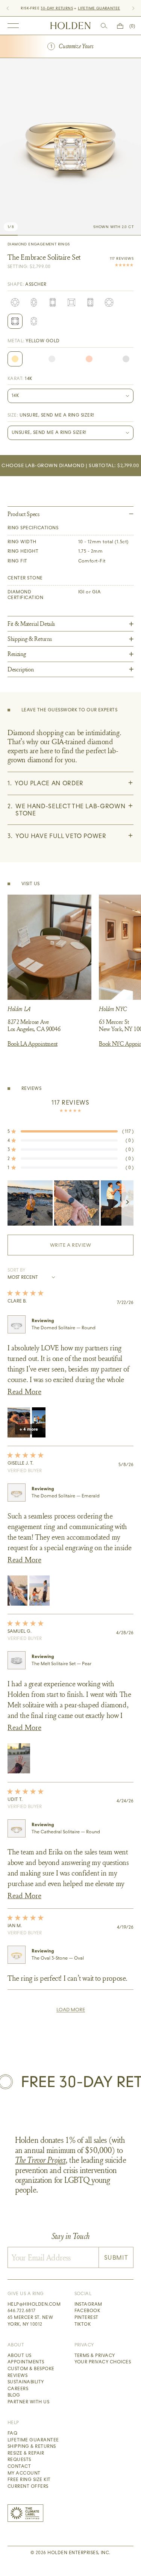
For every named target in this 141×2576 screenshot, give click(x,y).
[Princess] (71, 302)
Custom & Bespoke (31, 2369)
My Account (24, 2473)
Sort (14, 1270)
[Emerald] (53, 302)
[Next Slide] (127, 1203)
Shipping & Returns (32, 2446)
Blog (14, 2395)
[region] (70, 1203)
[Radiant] (90, 302)
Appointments (26, 2362)
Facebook (87, 2311)
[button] (70, 1131)
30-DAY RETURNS (57, 8)
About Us (20, 2355)
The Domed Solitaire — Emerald (66, 1496)
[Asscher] (15, 321)
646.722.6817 (22, 2311)
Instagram (88, 2304)
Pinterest (86, 2317)
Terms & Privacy (95, 2355)
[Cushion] (109, 302)
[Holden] (70, 26)
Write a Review (83, 1249)
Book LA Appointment (33, 1044)
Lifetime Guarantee (33, 2440)
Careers (18, 2389)
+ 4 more (29, 1429)
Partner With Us (28, 2402)
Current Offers (28, 2486)
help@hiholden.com (34, 2304)
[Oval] (34, 302)
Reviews (17, 2375)
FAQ (12, 2433)
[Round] (15, 302)
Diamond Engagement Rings (39, 244)
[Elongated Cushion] (34, 321)
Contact (19, 2466)
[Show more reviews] (71, 2010)
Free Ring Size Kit (29, 2479)
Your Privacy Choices (103, 2362)
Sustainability (26, 2382)
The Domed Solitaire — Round (64, 1328)
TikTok (83, 2324)
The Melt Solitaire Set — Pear (61, 1664)
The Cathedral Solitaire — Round (66, 1832)
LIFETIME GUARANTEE (99, 8)
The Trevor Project (40, 2160)
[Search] (104, 26)
